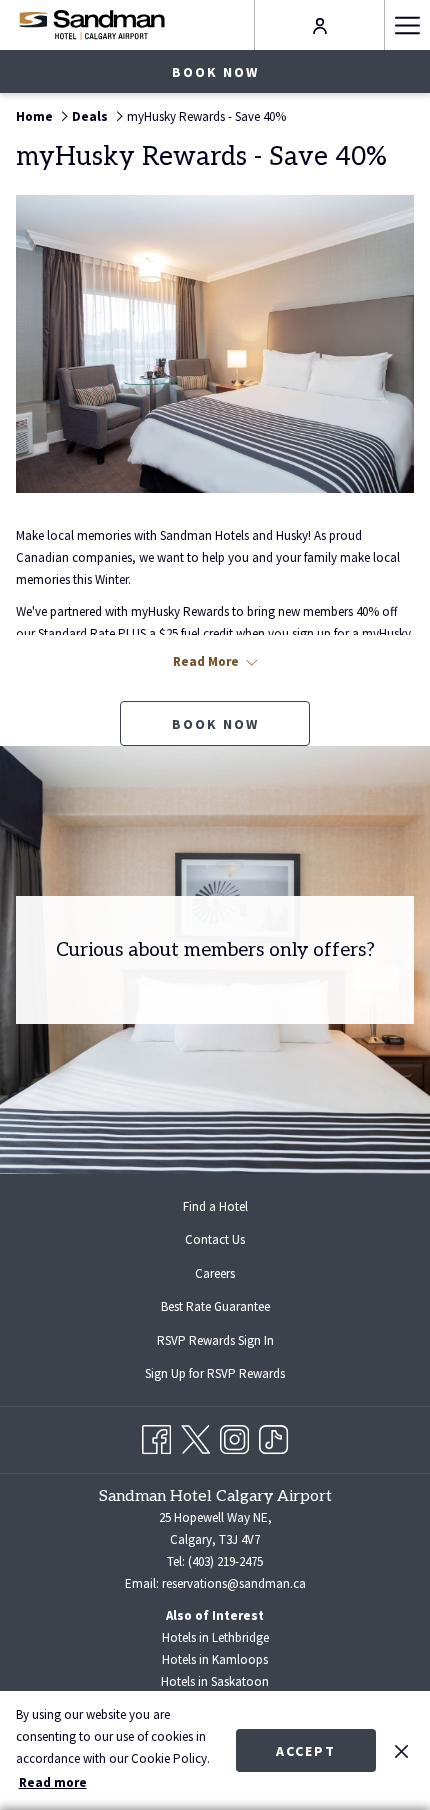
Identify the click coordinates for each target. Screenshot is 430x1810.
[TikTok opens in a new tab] (273, 1436)
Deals (90, 116)
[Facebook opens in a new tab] (156, 1436)
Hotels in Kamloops (215, 1659)
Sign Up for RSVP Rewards (231, 1376)
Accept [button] (306, 1751)
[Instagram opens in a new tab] (234, 1436)
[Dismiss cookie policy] (401, 1750)
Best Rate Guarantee (215, 1306)
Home (34, 116)
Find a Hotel (215, 1206)
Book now (215, 72)
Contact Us (215, 1239)
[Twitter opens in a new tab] (195, 1436)
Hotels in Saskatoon (215, 1681)
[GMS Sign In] (320, 24)
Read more (53, 1782)
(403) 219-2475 (225, 1561)
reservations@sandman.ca (234, 1583)
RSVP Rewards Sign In (231, 1343)
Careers (215, 1273)
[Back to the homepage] (91, 24)
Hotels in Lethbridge (215, 1637)
